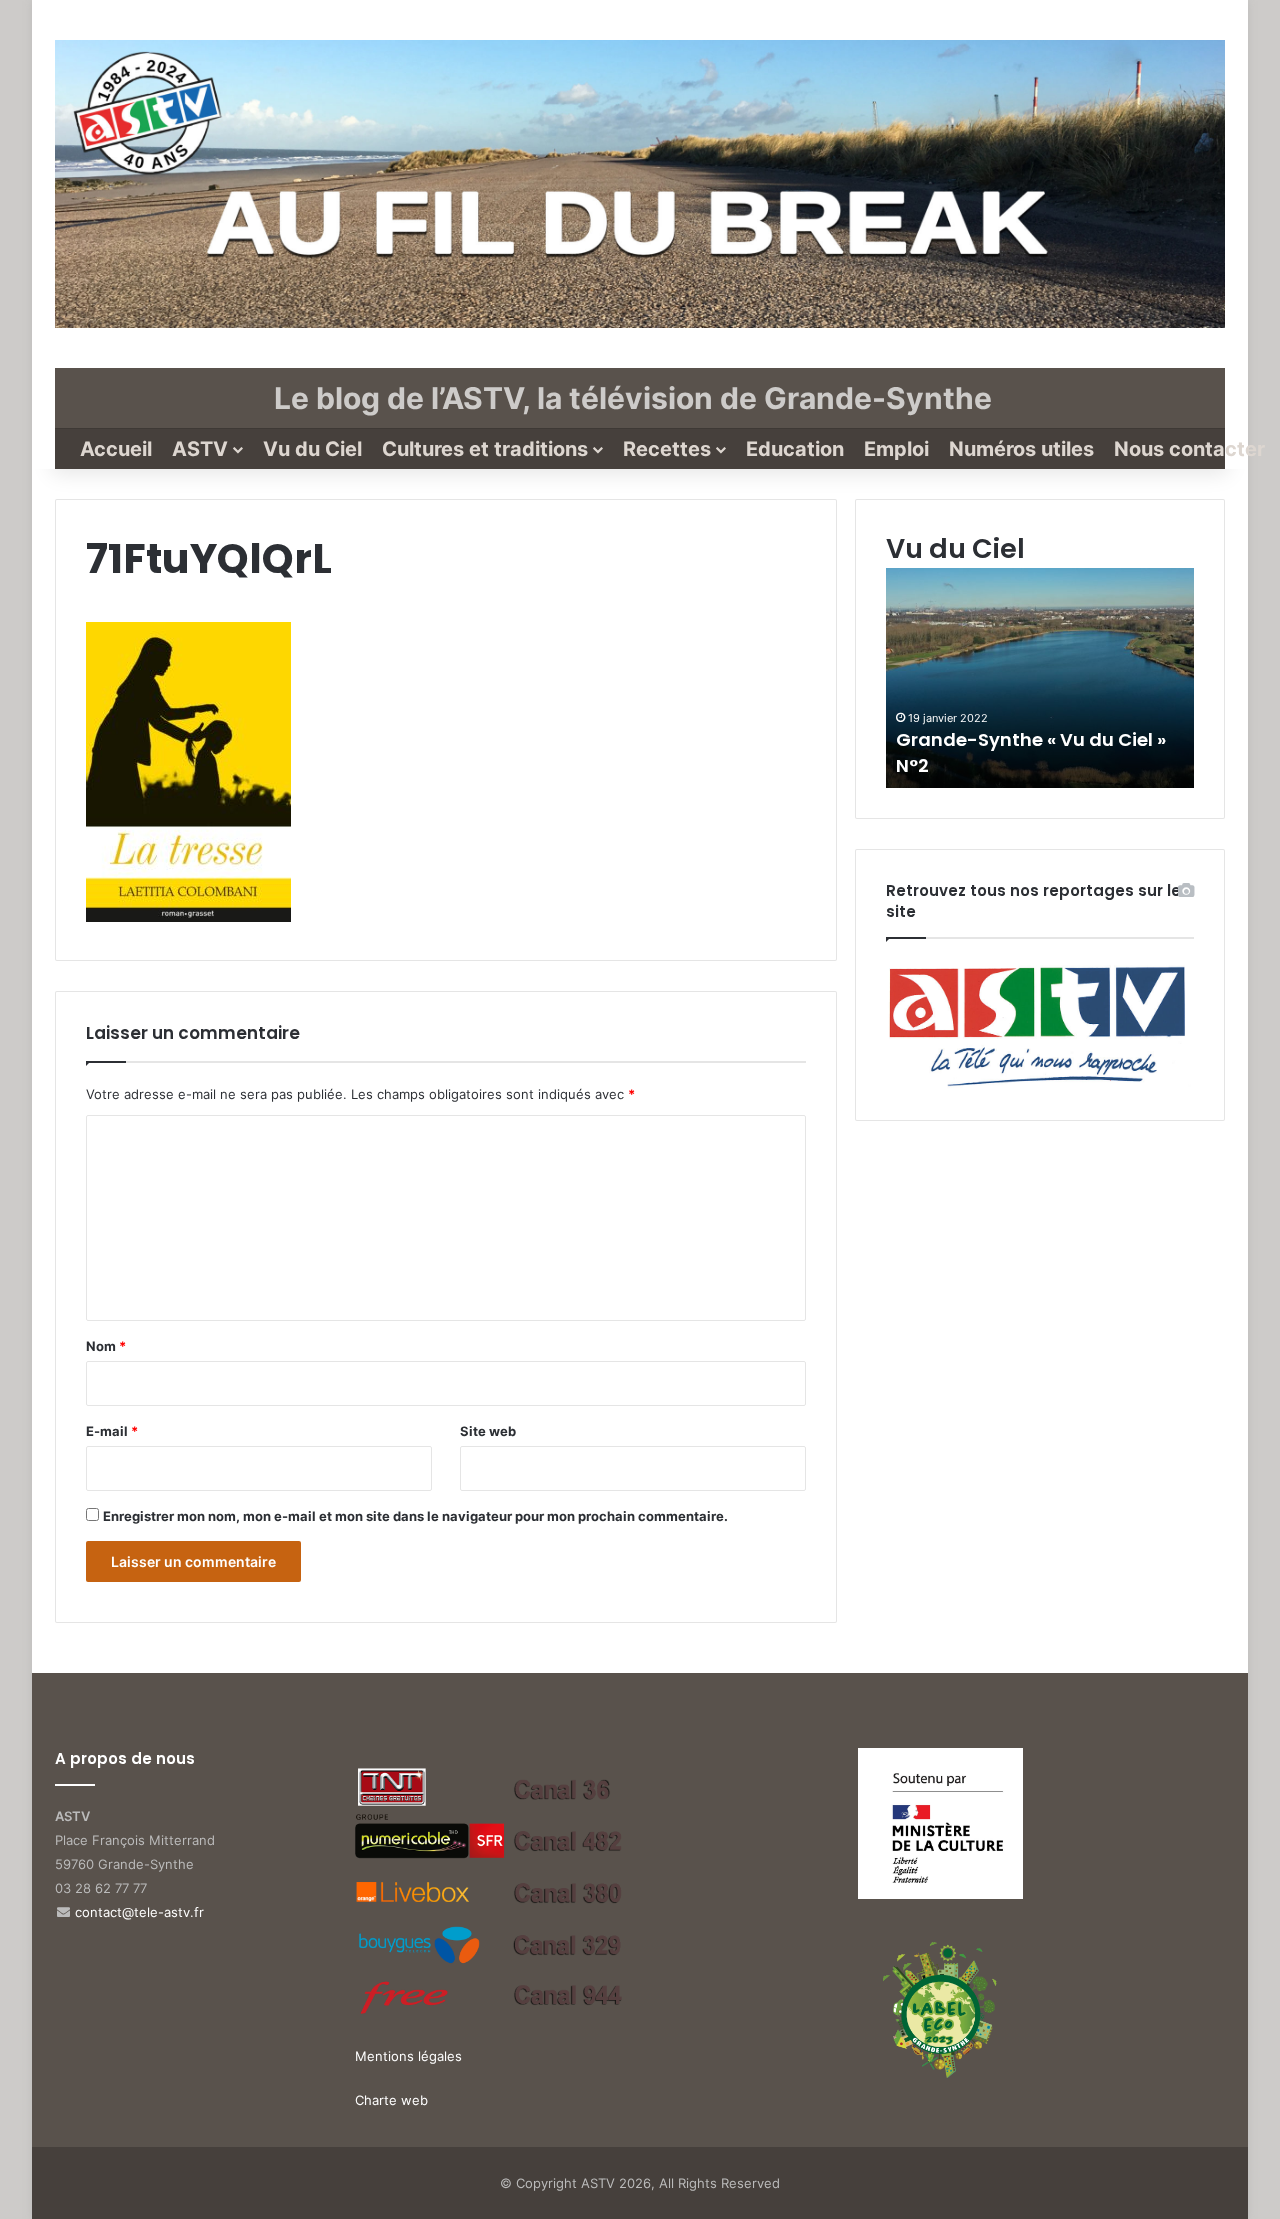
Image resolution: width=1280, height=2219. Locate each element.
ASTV (200, 449)
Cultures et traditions (485, 449)
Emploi (896, 449)
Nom (106, 1346)
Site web (488, 1431)
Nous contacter (1189, 449)
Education (795, 449)
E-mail (112, 1431)
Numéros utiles (1021, 449)
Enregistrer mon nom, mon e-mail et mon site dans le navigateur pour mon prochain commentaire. (415, 1516)
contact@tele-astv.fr (139, 1912)
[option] (1040, 678)
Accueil (116, 449)
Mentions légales (408, 2056)
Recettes (667, 449)
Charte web (391, 2100)
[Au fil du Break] (640, 184)
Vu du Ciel (312, 449)
